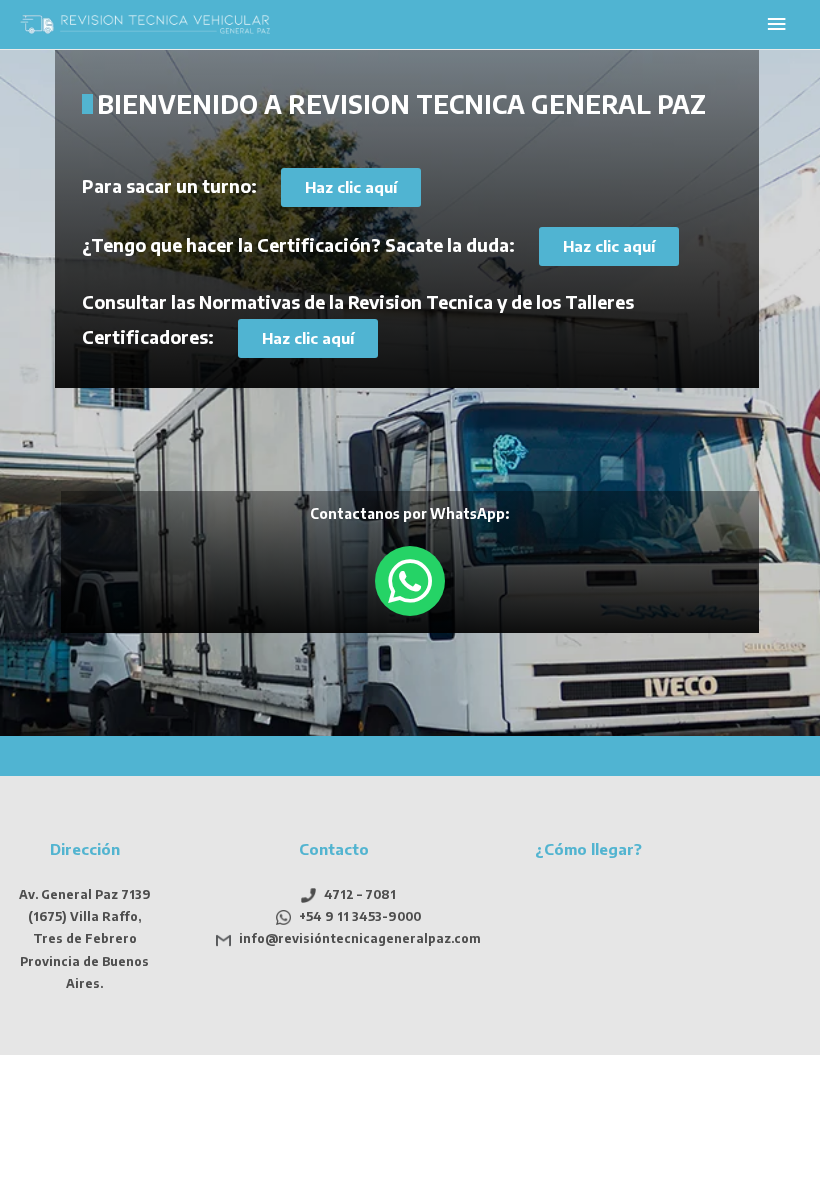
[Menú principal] (777, 24)
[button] (351, 187)
